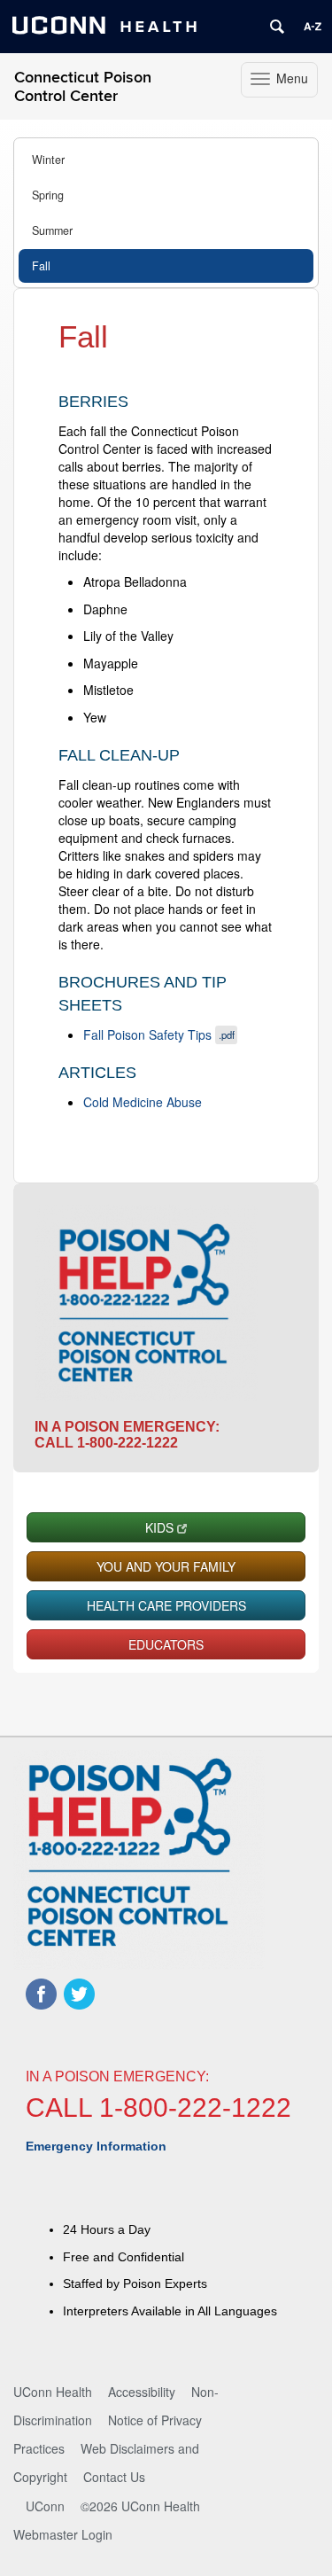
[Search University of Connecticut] (277, 27)
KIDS (159, 1527)
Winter (48, 160)
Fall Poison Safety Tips (159, 1034)
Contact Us (114, 2477)
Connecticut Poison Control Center (83, 87)
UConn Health (53, 2392)
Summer (52, 230)
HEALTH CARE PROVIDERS (166, 1605)
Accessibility (142, 2392)
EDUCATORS (166, 1644)
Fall (41, 266)
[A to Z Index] (313, 27)
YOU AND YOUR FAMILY (166, 1566)
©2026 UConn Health (140, 2506)
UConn (45, 2506)
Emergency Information (96, 2146)
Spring (48, 195)
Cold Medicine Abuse (143, 1102)
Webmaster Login (63, 2534)
